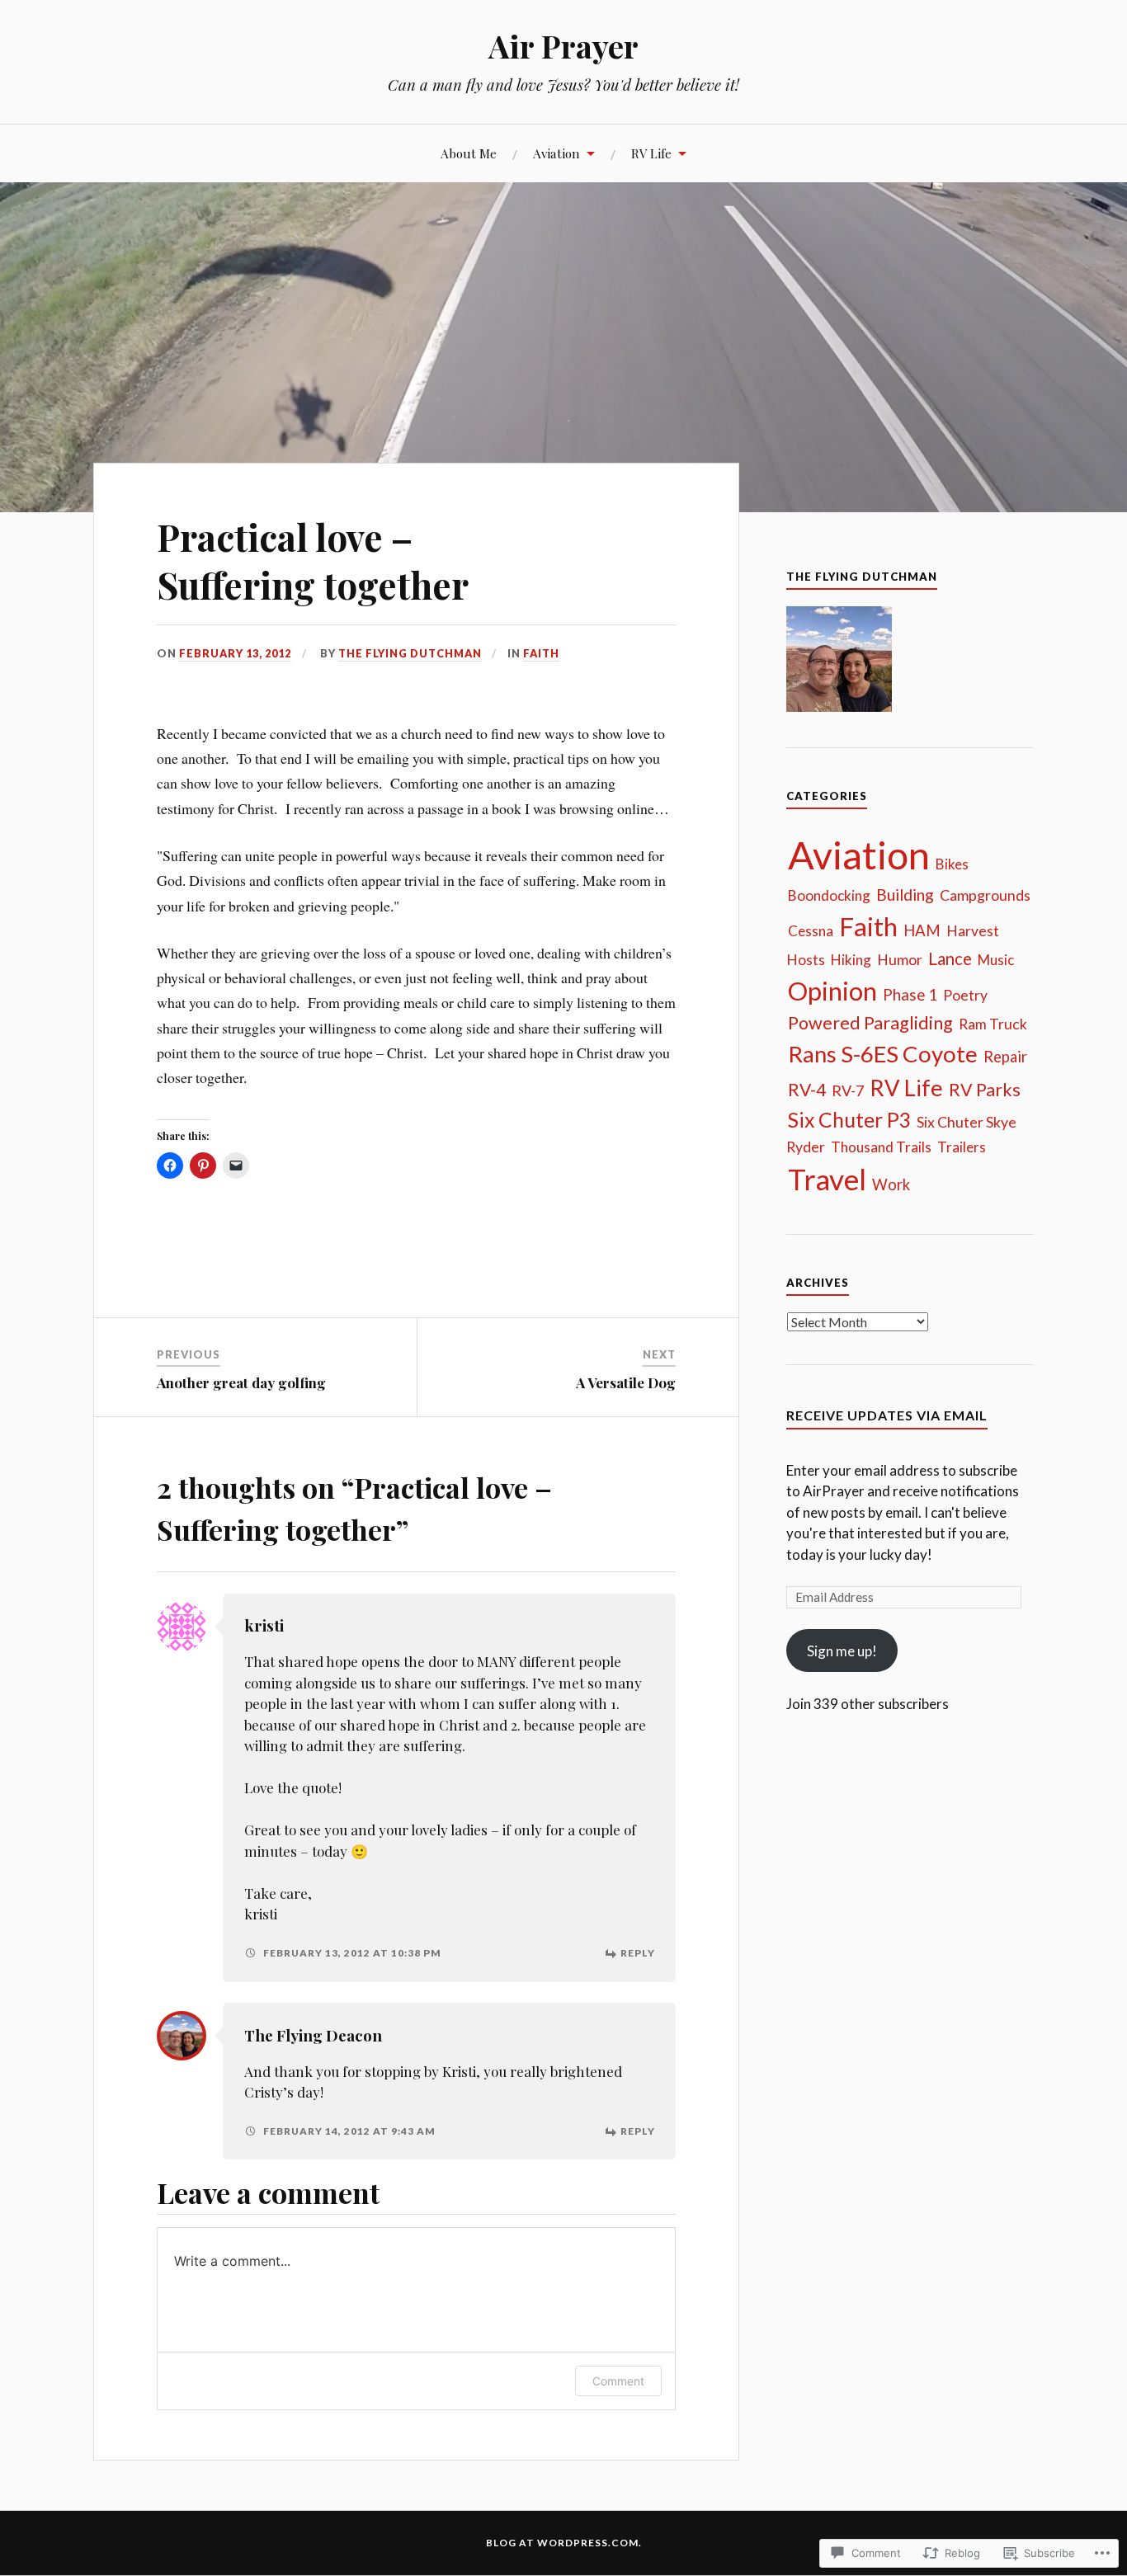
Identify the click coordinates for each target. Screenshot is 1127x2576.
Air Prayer (563, 46)
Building (905, 895)
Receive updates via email (887, 1415)
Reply (638, 1953)
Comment (618, 2381)
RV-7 (848, 1090)
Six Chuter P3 (849, 1120)
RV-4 (807, 1089)
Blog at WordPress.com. (564, 2543)
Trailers (962, 1147)
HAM (922, 930)
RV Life (651, 153)
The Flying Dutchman (410, 653)
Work (891, 1184)
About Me (469, 153)
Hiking (851, 960)
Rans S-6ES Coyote (883, 1054)
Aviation (556, 153)
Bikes (952, 864)
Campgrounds (985, 895)
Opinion (832, 991)
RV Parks (985, 1090)
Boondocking (829, 895)
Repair (1005, 1057)
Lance (950, 958)
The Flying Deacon (313, 2035)
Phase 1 (910, 995)
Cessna (811, 931)
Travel (827, 1179)
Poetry (965, 995)
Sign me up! (842, 1651)
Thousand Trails (881, 1147)
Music (996, 960)
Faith (541, 653)
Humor (900, 960)
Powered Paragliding (870, 1023)
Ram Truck (993, 1024)
